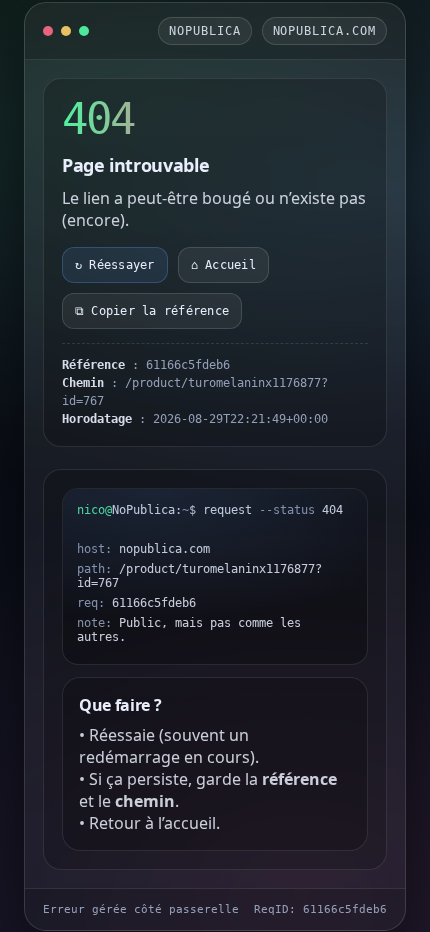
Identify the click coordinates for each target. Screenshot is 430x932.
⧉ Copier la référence (152, 311)
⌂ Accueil (223, 265)
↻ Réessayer (115, 265)
